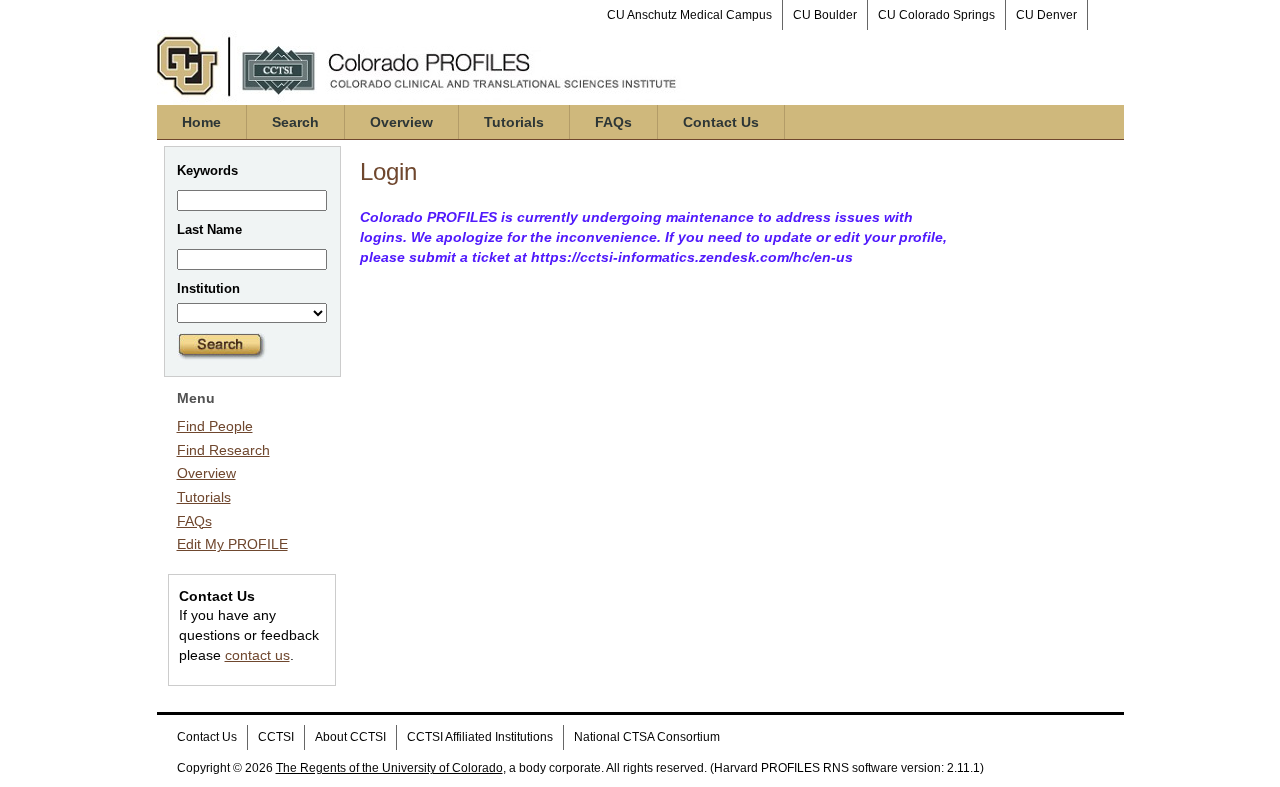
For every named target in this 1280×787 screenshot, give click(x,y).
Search (295, 122)
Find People (215, 426)
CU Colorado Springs (936, 15)
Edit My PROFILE (232, 544)
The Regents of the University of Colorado (389, 768)
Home (201, 122)
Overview (401, 122)
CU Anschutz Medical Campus (689, 15)
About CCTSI (350, 737)
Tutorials (514, 122)
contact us (257, 655)
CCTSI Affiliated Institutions (480, 737)
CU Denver (1046, 15)
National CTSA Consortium (647, 737)
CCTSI (276, 737)
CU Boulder (825, 15)
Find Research (223, 450)
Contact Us (721, 122)
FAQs (613, 122)
